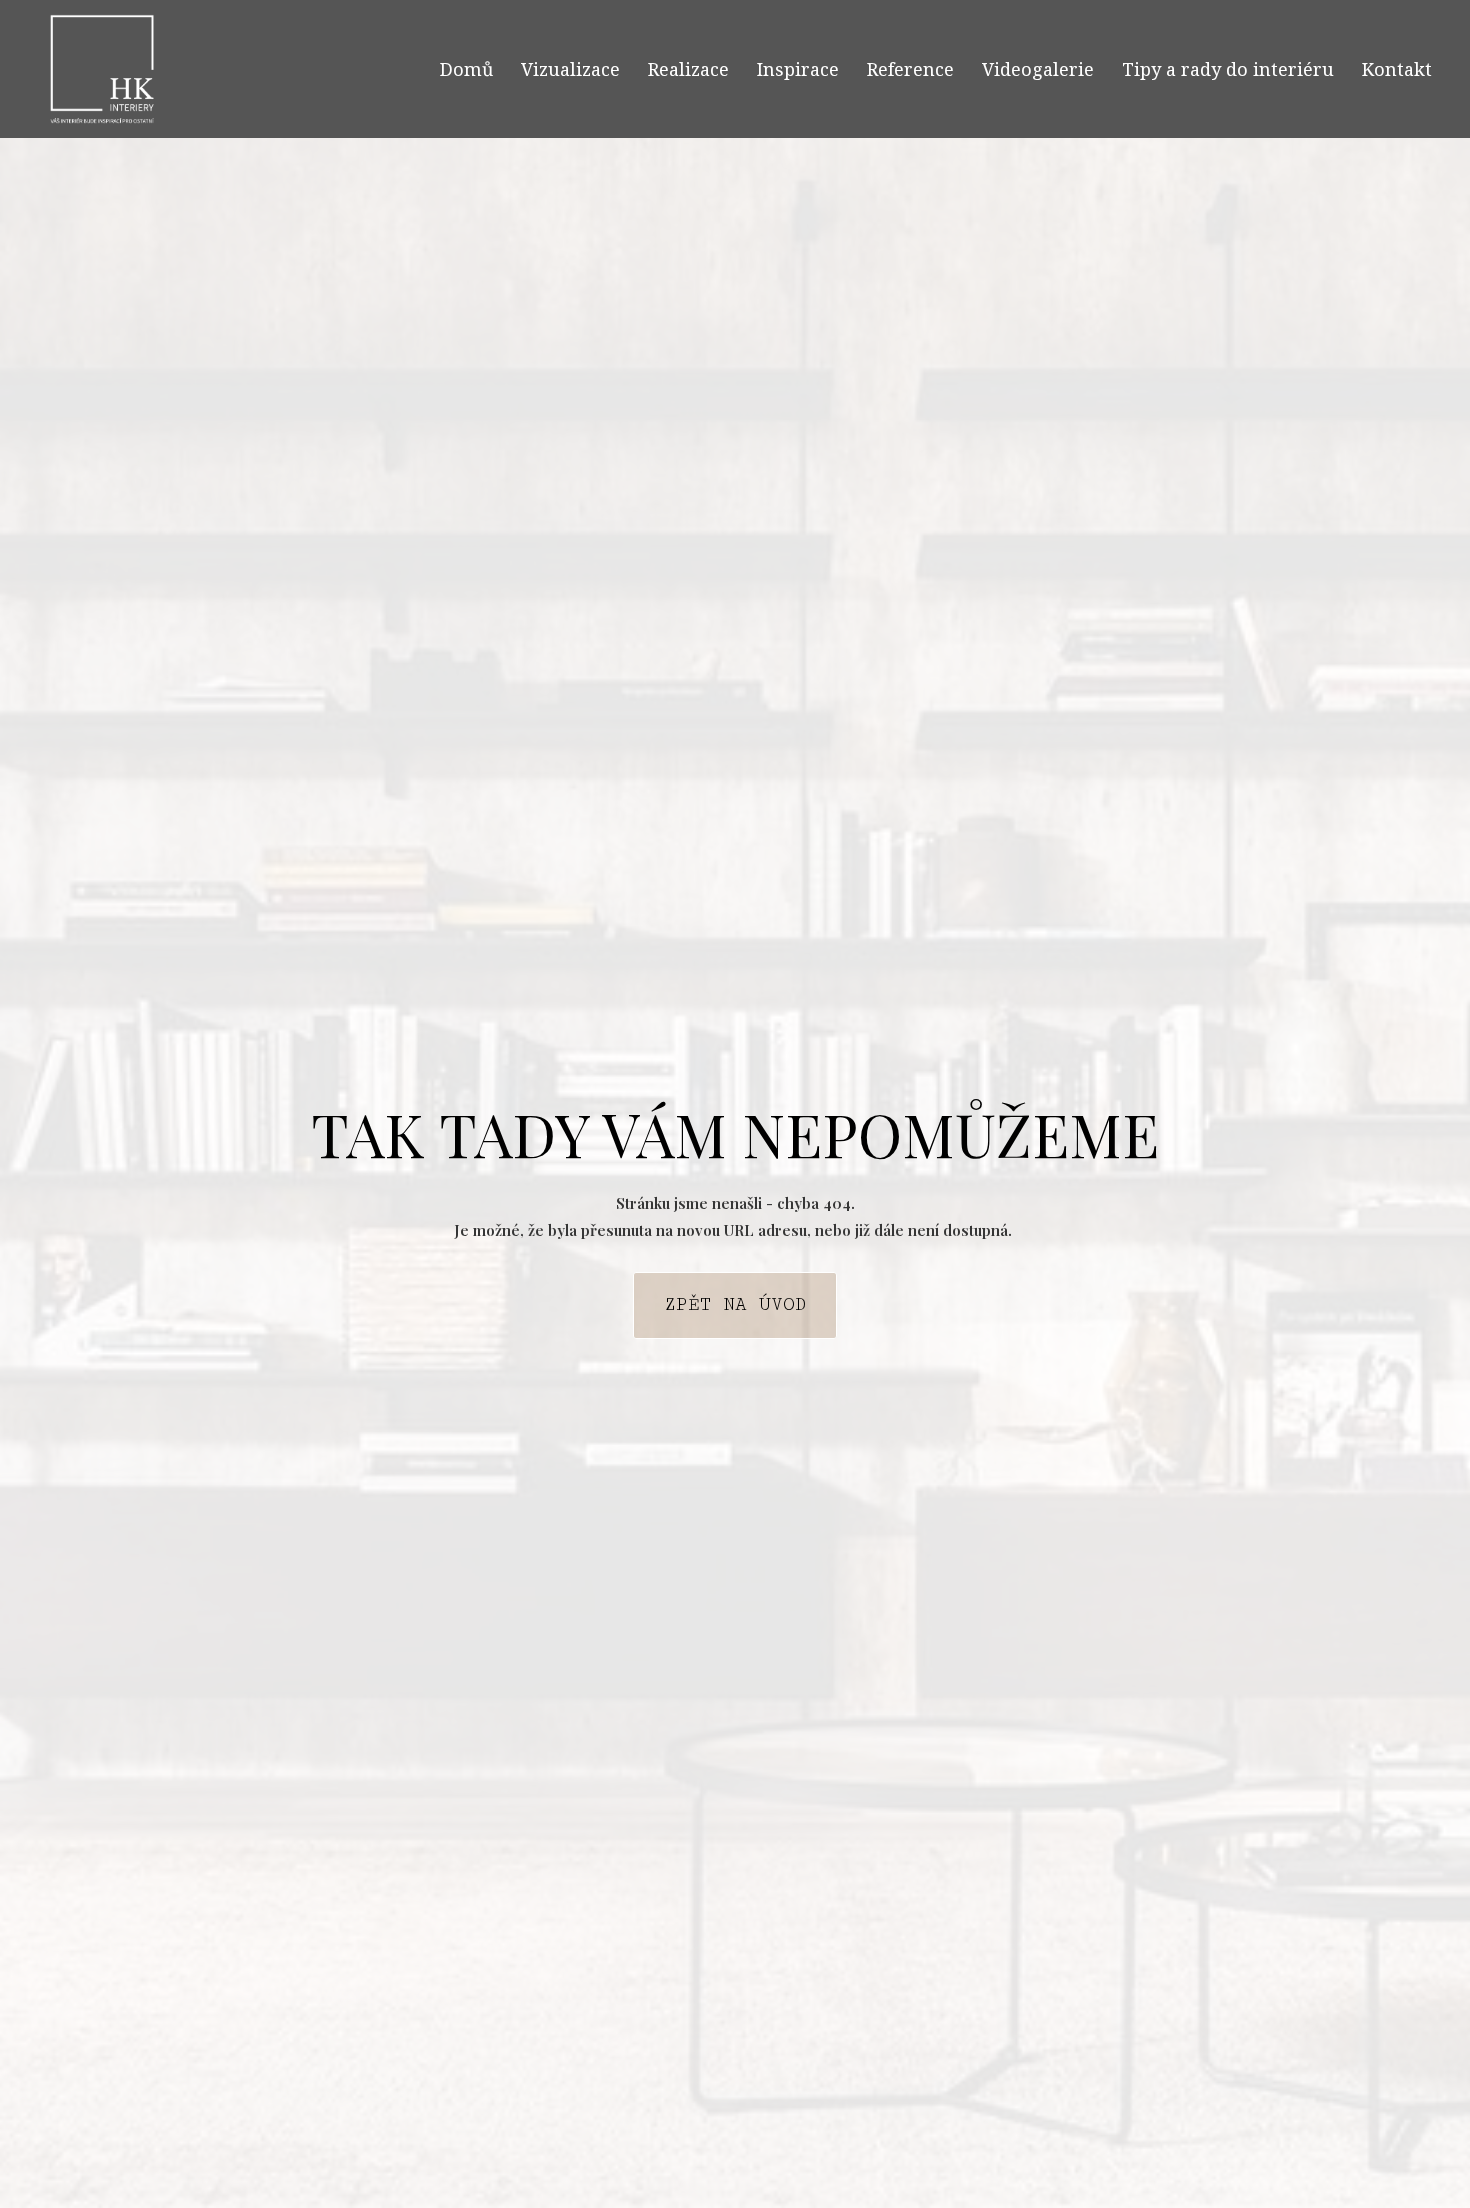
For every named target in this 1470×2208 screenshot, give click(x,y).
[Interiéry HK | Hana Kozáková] (102, 69)
